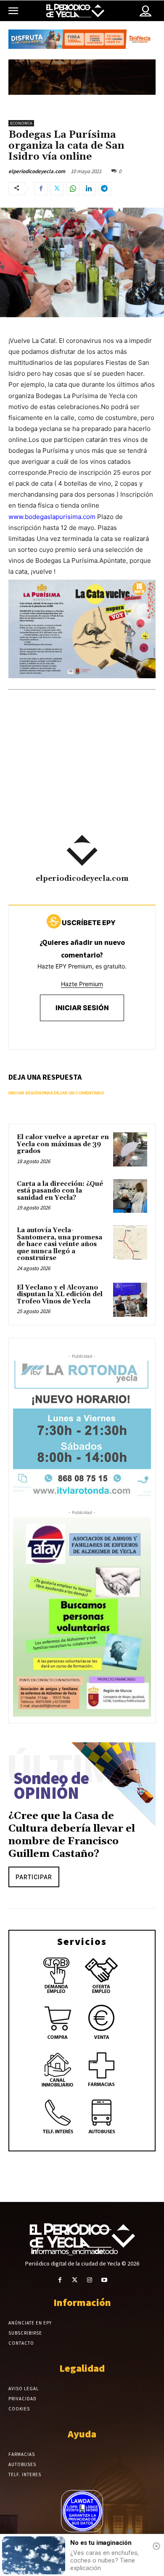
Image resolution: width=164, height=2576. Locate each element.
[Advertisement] (82, 774)
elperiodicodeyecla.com (37, 171)
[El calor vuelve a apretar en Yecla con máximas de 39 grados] (130, 1149)
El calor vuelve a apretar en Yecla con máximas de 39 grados (63, 1144)
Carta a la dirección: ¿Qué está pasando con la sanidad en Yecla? (60, 1191)
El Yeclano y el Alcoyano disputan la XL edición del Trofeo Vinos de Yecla (60, 1295)
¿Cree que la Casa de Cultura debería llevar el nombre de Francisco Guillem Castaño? (72, 1835)
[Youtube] (104, 2280)
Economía (21, 123)
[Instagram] (89, 2280)
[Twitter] (57, 189)
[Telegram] (105, 189)
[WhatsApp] (73, 189)
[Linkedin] (89, 189)
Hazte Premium (82, 984)
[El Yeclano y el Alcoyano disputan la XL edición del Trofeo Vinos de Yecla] (130, 1300)
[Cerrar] (156, 2546)
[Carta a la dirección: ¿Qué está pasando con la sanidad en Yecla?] (130, 1196)
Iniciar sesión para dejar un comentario (56, 1093)
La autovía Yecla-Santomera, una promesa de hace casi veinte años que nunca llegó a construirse (60, 1244)
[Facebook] (41, 189)
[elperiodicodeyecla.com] (82, 851)
